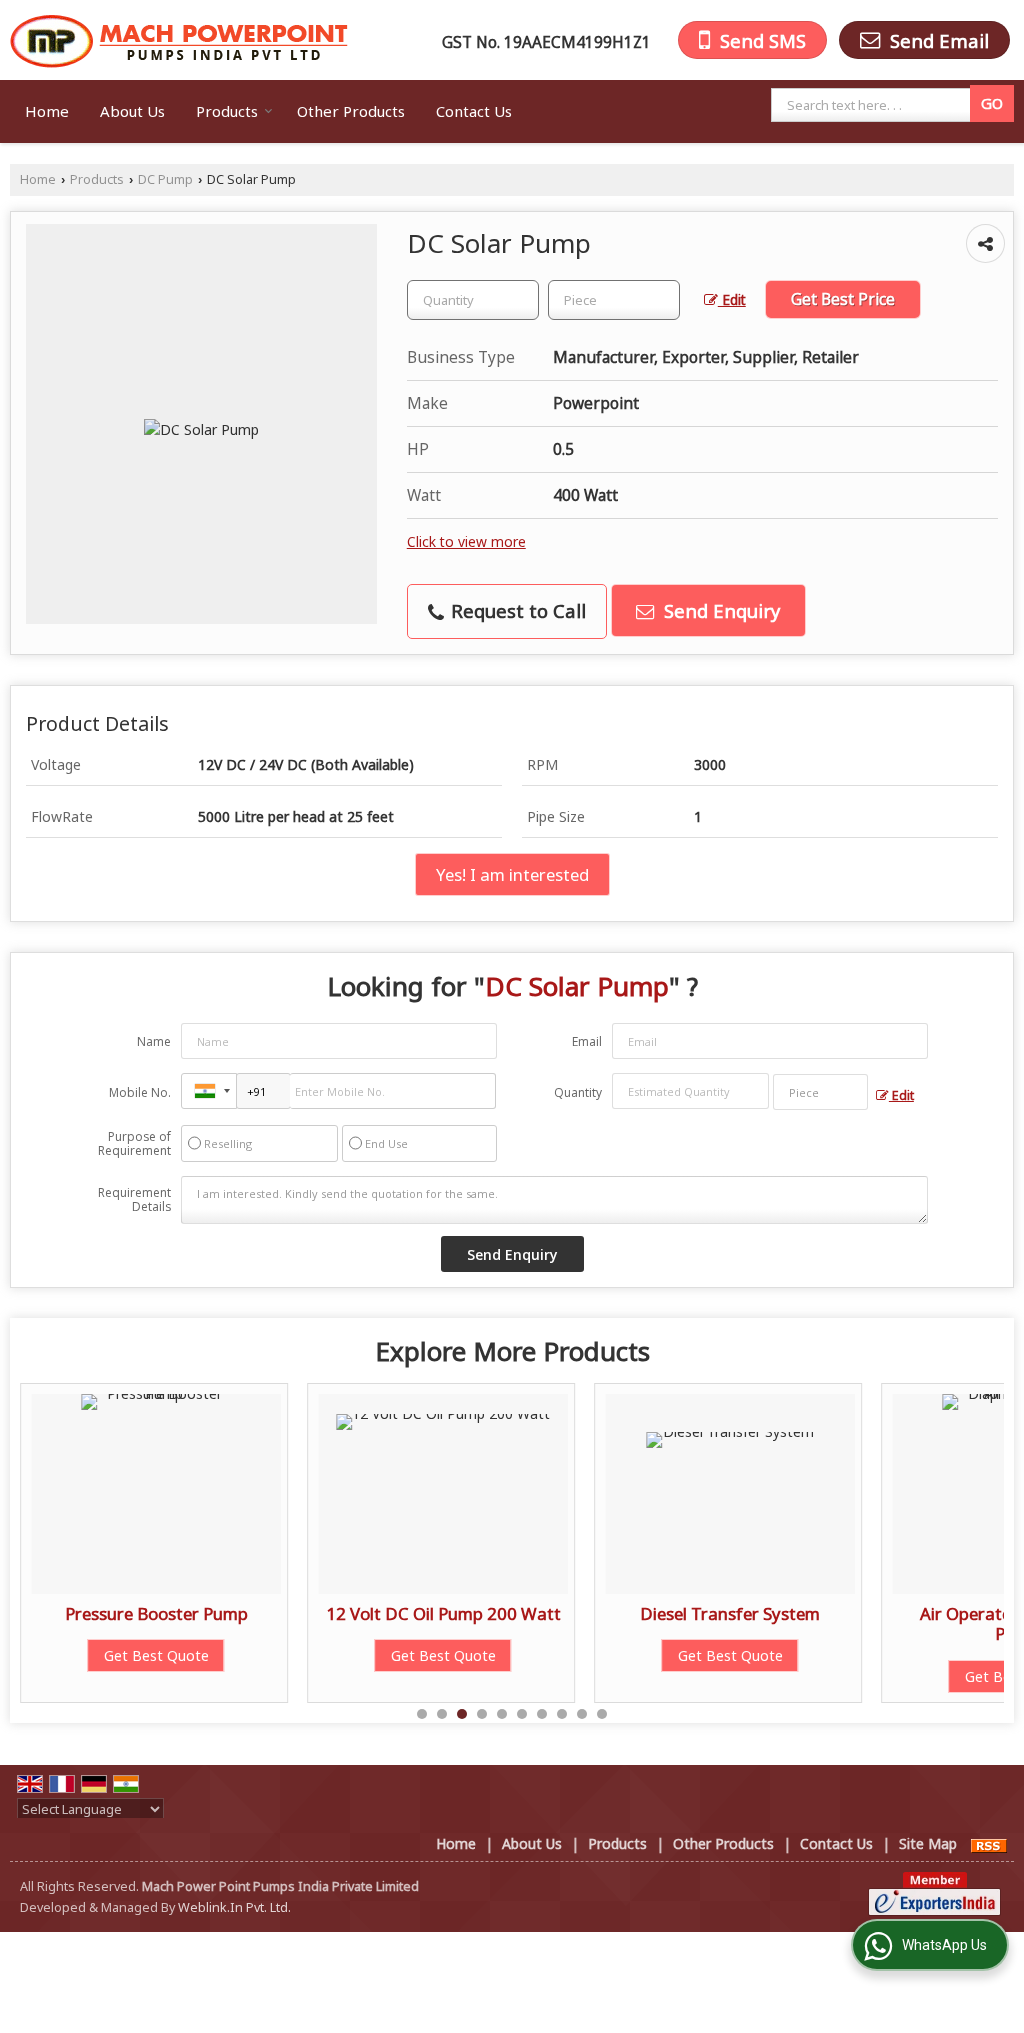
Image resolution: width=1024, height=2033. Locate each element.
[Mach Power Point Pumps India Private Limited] (179, 40)
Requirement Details (134, 1200)
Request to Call (516, 610)
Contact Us (474, 111)
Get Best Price (843, 299)
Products (227, 111)
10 (602, 1714)
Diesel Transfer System (730, 1613)
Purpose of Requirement (134, 1144)
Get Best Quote (156, 1655)
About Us (132, 111)
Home (47, 111)
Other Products (351, 111)
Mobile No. (140, 1092)
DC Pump (165, 179)
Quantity (578, 1092)
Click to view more (466, 541)
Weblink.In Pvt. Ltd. (234, 1907)
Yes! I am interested (512, 874)
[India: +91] (209, 1091)
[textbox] (874, 105)
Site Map (928, 1843)
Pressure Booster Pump (156, 1613)
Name (154, 1041)
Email (587, 1041)
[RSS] (989, 1843)
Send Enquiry (719, 610)
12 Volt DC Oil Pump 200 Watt (443, 1613)
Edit (732, 299)
